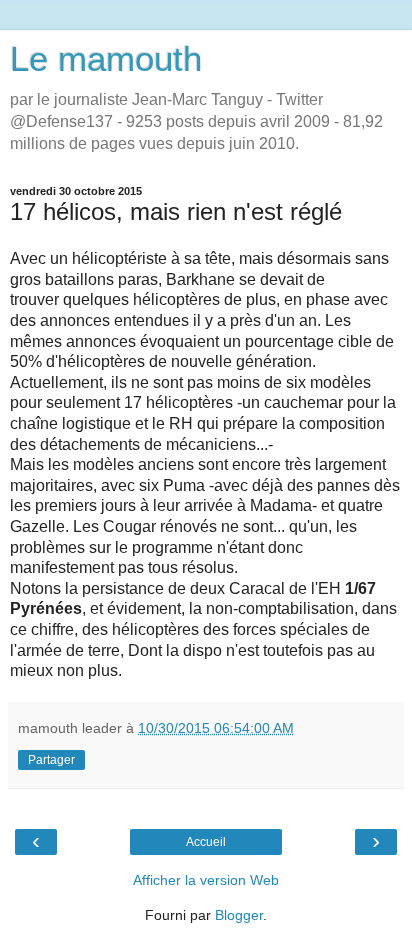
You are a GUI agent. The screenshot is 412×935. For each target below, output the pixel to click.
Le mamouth (106, 59)
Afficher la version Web (206, 880)
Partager (51, 760)
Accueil (206, 842)
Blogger (239, 915)
